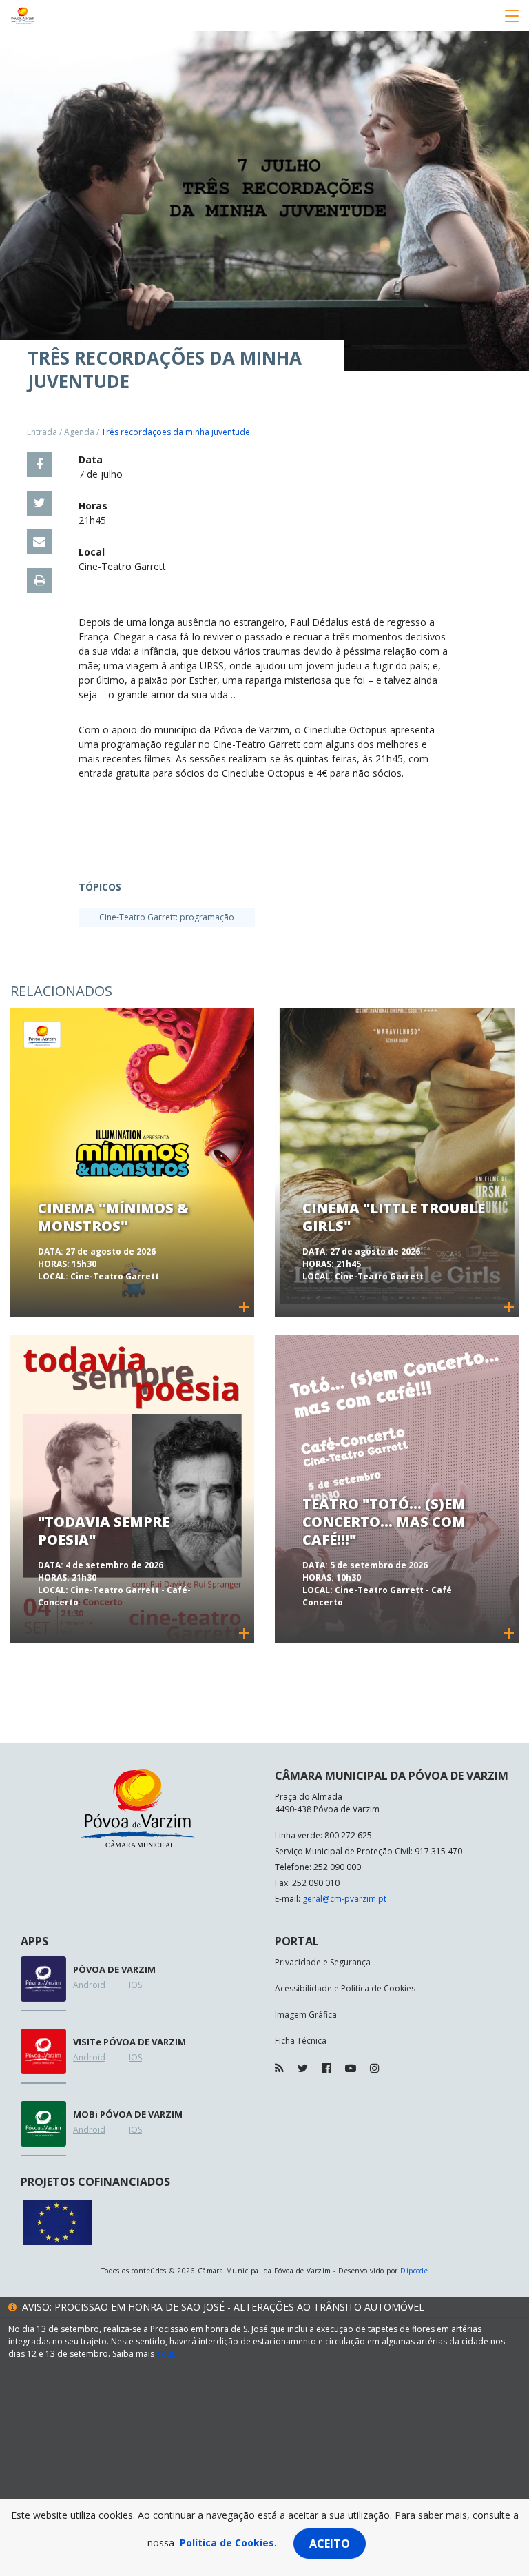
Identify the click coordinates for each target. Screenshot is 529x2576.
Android (89, 1985)
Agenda (79, 432)
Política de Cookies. (228, 2543)
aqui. (166, 2354)
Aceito (330, 2544)
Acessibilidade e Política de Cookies (345, 1988)
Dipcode (414, 2271)
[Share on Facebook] (39, 465)
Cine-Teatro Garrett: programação (167, 917)
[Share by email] (39, 542)
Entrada (42, 432)
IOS (135, 1985)
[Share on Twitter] (39, 503)
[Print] (39, 580)
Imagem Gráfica (306, 2015)
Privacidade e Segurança (323, 1962)
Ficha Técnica (301, 2041)
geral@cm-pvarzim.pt (344, 1899)
